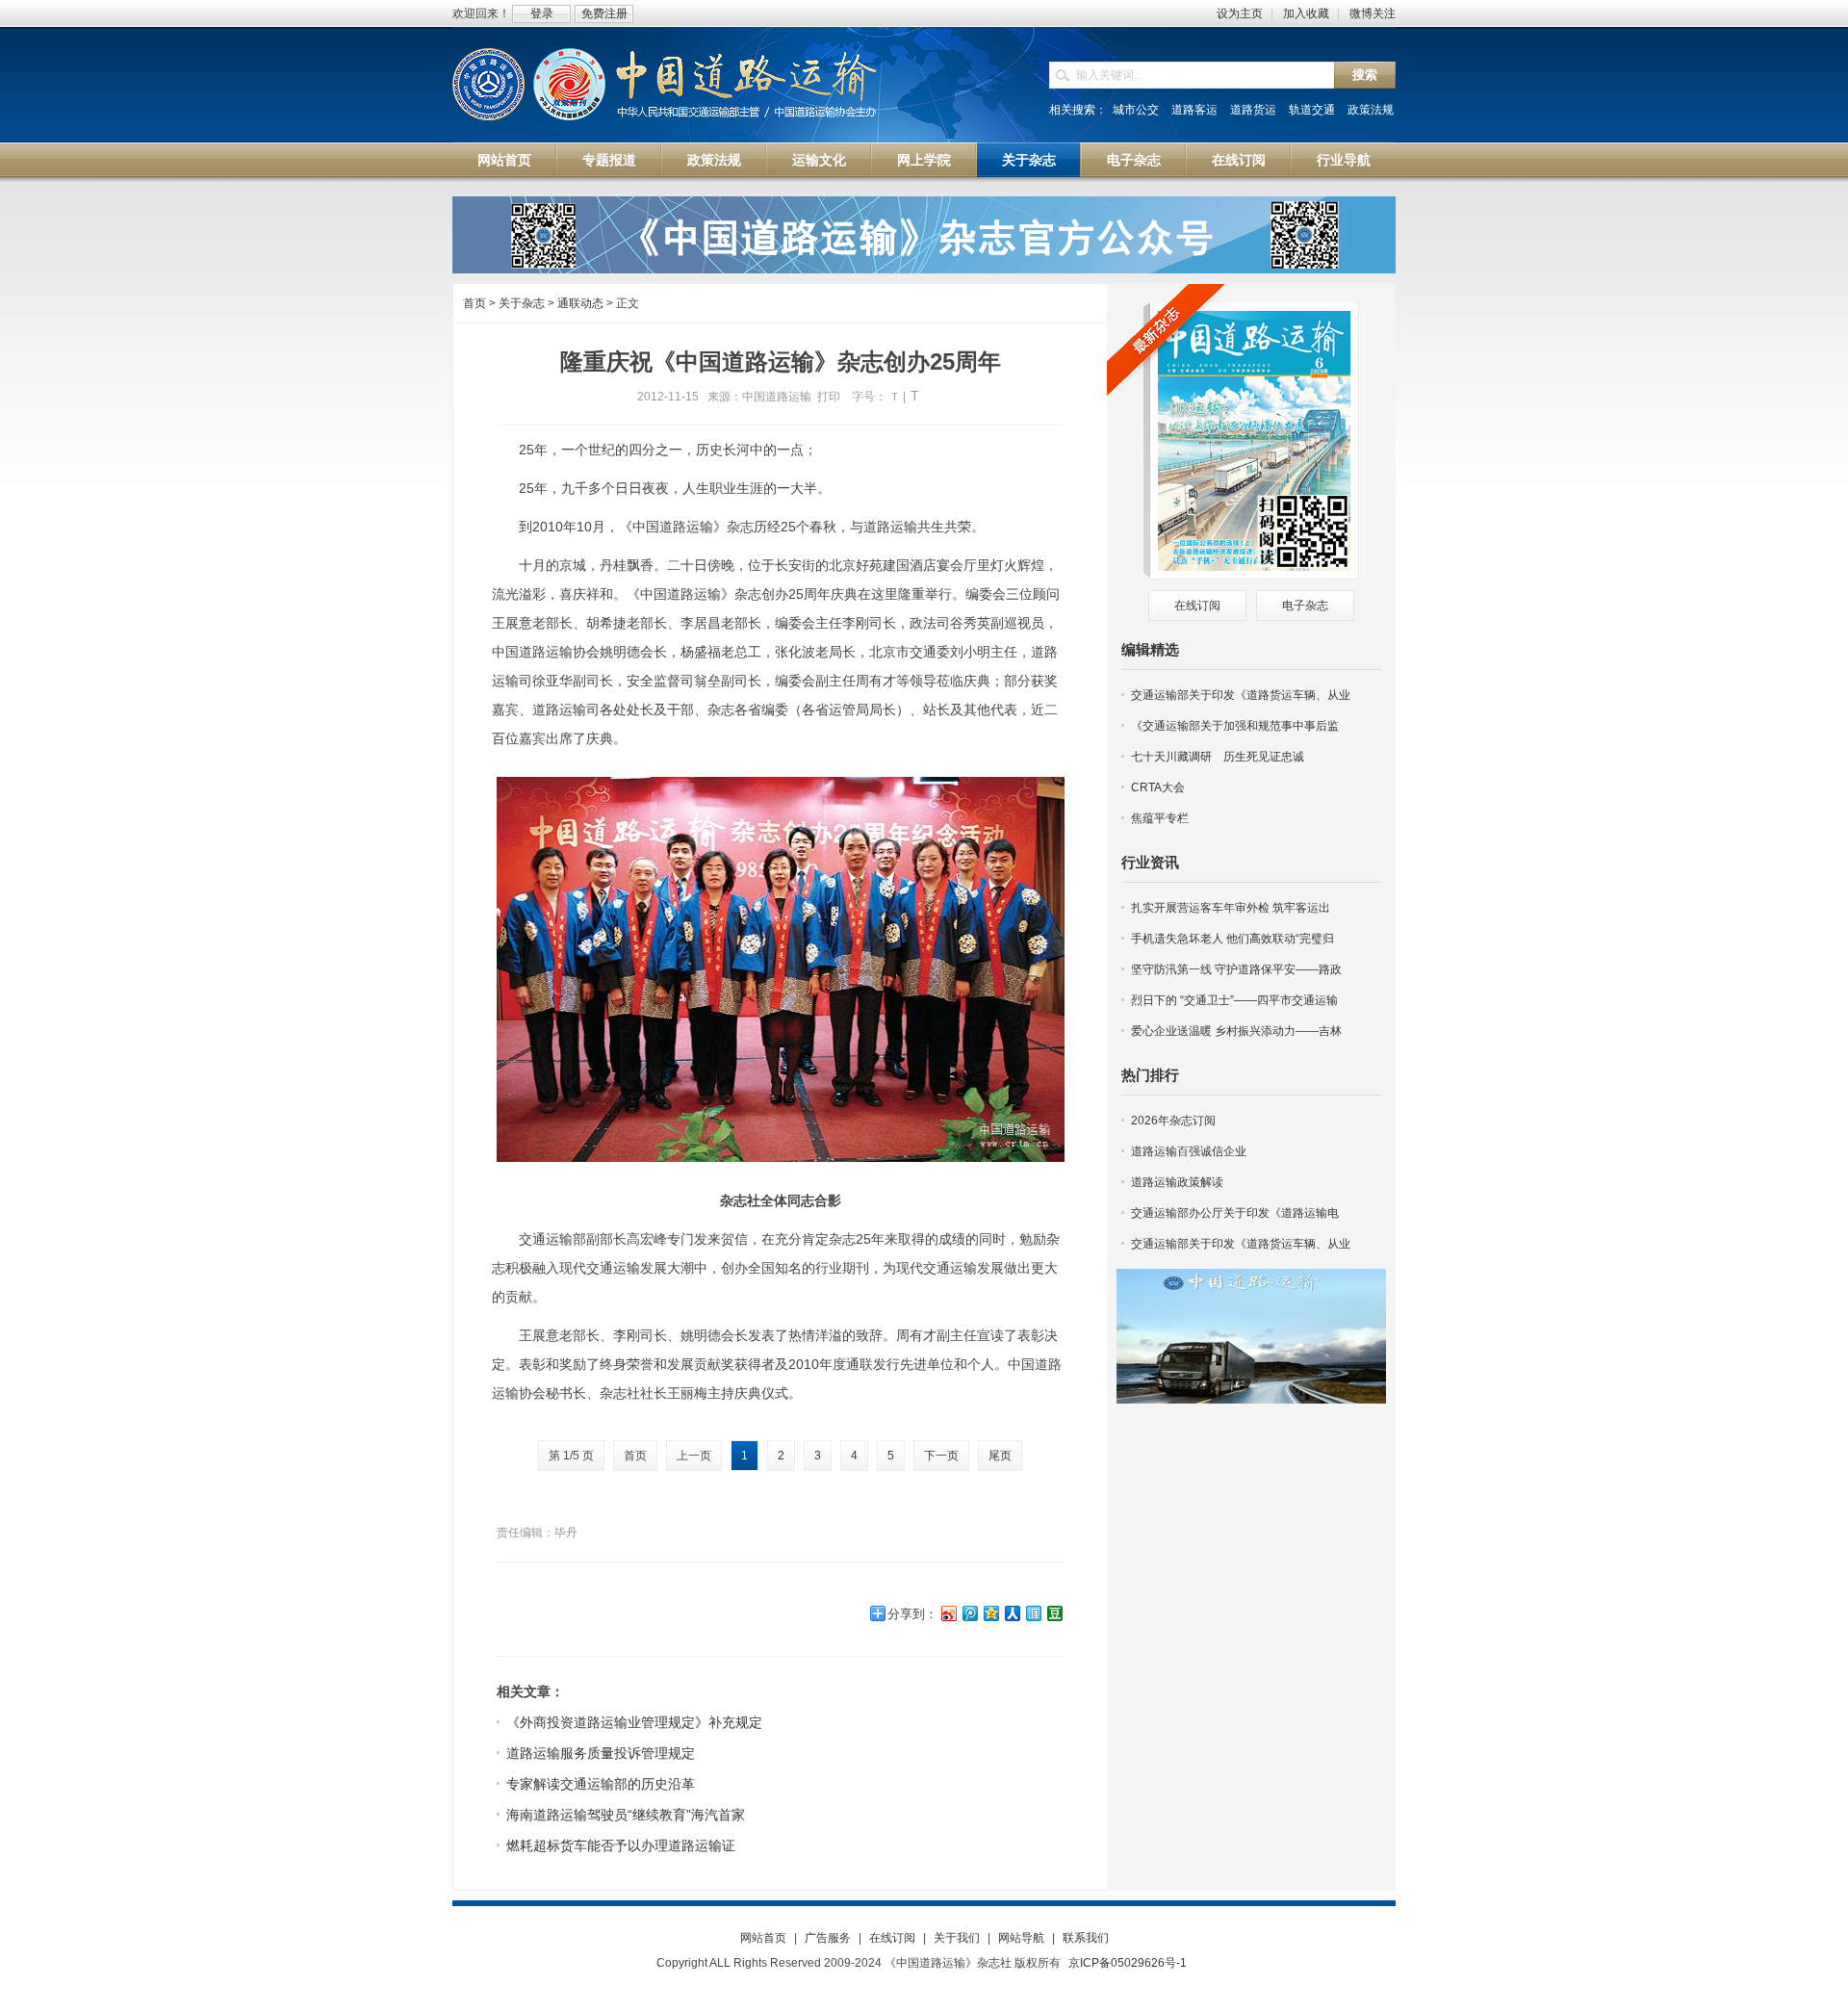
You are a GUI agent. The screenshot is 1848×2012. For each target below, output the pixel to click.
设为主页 (1240, 13)
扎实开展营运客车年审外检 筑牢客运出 (1231, 908)
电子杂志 (1134, 160)
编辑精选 (1150, 649)
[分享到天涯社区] (1033, 1613)
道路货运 (1253, 110)
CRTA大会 (1158, 787)
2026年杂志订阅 (1173, 1121)
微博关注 (1373, 13)
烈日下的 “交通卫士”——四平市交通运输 (1234, 1000)
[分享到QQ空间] (990, 1613)
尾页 (1000, 1456)
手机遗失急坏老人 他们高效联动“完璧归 (1232, 939)
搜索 (1365, 75)
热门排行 (1150, 1075)
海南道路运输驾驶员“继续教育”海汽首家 (626, 1815)
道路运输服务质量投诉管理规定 (601, 1753)
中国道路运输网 (666, 86)
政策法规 (1371, 110)
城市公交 (1136, 110)
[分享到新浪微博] (948, 1613)
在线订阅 (1239, 160)
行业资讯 (1150, 862)
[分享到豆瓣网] (1054, 1613)
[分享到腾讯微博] (969, 1613)
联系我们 (1086, 1938)
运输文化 (819, 160)
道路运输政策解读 (1177, 1182)
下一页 (941, 1456)
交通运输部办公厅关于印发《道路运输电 (1235, 1213)
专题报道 (609, 160)
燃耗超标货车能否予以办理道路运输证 (621, 1845)
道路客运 (1194, 110)
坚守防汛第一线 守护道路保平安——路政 (1236, 969)
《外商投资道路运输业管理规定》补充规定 (634, 1722)
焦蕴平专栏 (1160, 818)
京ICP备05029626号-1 (1128, 1963)
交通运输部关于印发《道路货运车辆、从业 (1241, 695)
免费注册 (604, 13)
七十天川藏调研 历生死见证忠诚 (1218, 757)
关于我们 (957, 1938)
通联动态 (580, 303)
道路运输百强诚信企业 (1189, 1151)
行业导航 (1344, 160)
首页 (475, 303)
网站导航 (1021, 1938)
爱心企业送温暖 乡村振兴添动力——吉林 (1236, 1031)
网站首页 (504, 160)
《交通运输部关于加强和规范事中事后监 (1235, 726)
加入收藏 (1306, 13)
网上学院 (924, 160)
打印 (829, 397)
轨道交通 (1312, 110)
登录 (542, 13)
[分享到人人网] (1012, 1613)
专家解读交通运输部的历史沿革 (601, 1784)
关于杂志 (1029, 160)
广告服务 (828, 1938)
